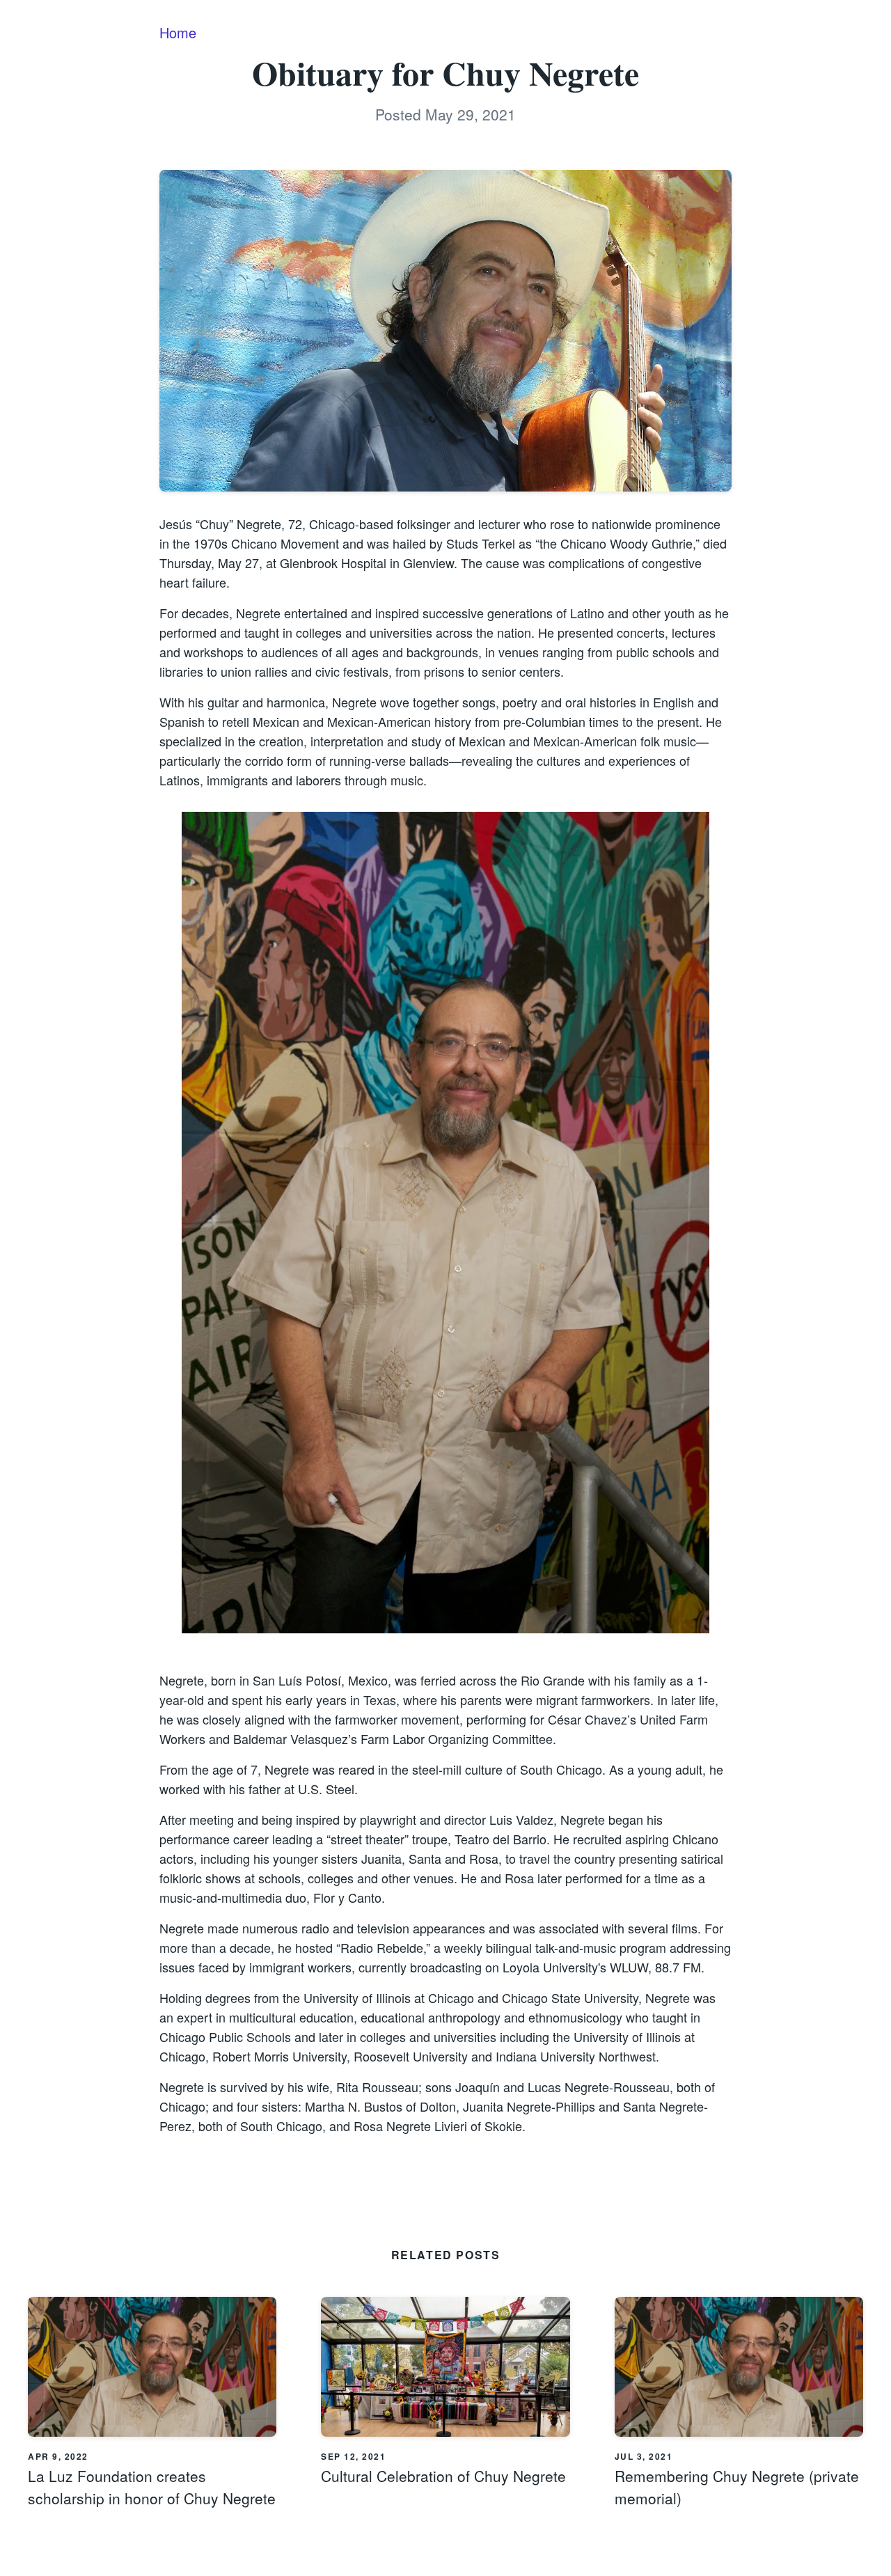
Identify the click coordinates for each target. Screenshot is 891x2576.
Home (178, 32)
